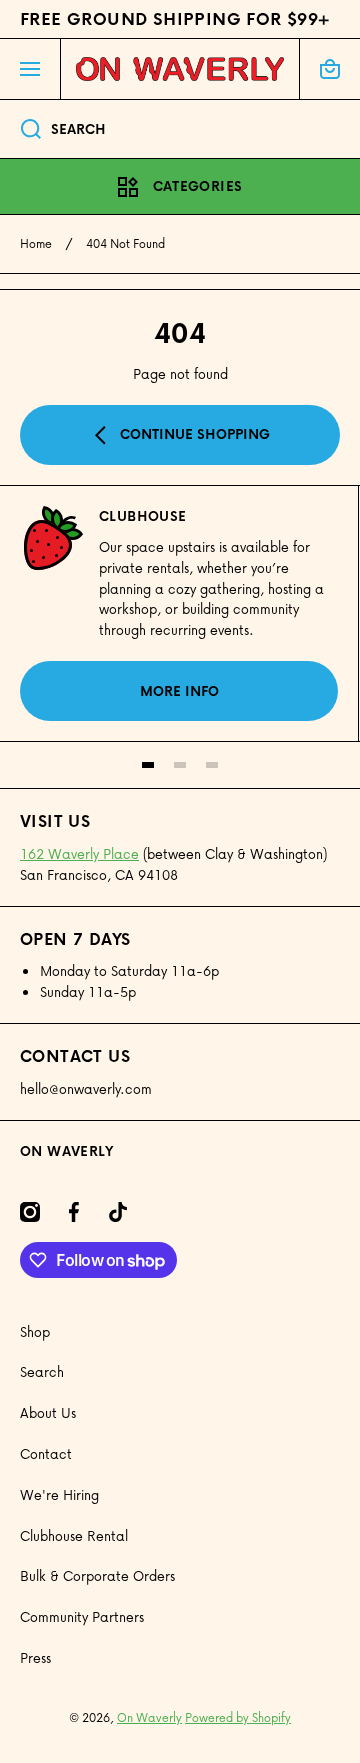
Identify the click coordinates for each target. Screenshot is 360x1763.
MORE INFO (179, 690)
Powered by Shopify (238, 1717)
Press (35, 1657)
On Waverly (149, 1717)
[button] (330, 69)
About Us (48, 1412)
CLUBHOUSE (143, 516)
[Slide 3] (212, 765)
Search (42, 1371)
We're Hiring (59, 1494)
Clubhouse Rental (74, 1535)
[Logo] (180, 69)
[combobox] (180, 129)
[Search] (20, 129)
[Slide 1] (148, 765)
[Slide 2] (180, 765)
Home (36, 244)
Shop (35, 1331)
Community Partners (82, 1616)
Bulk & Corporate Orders (97, 1575)
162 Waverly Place (79, 853)
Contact (46, 1453)
